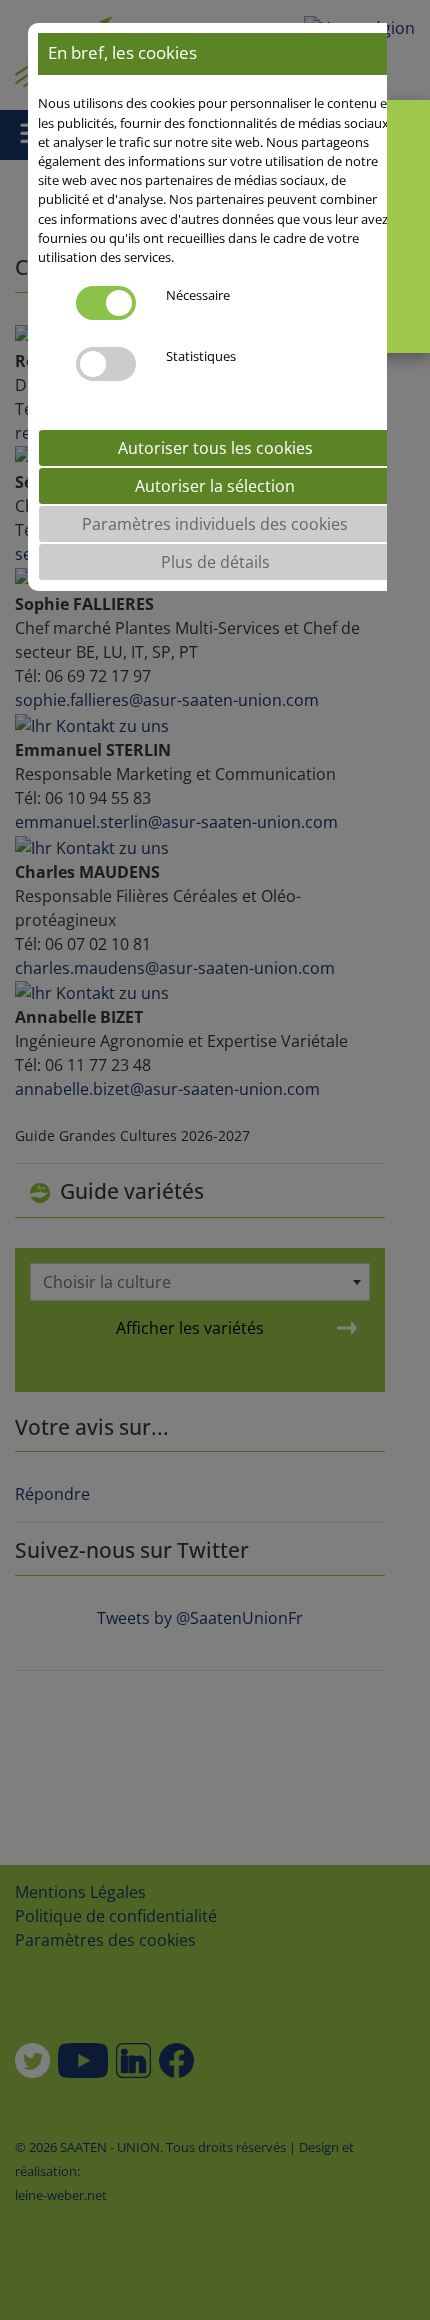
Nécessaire (198, 295)
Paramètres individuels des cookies (215, 524)
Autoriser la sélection (215, 486)
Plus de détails (215, 562)
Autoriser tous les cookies (215, 448)
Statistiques (201, 356)
